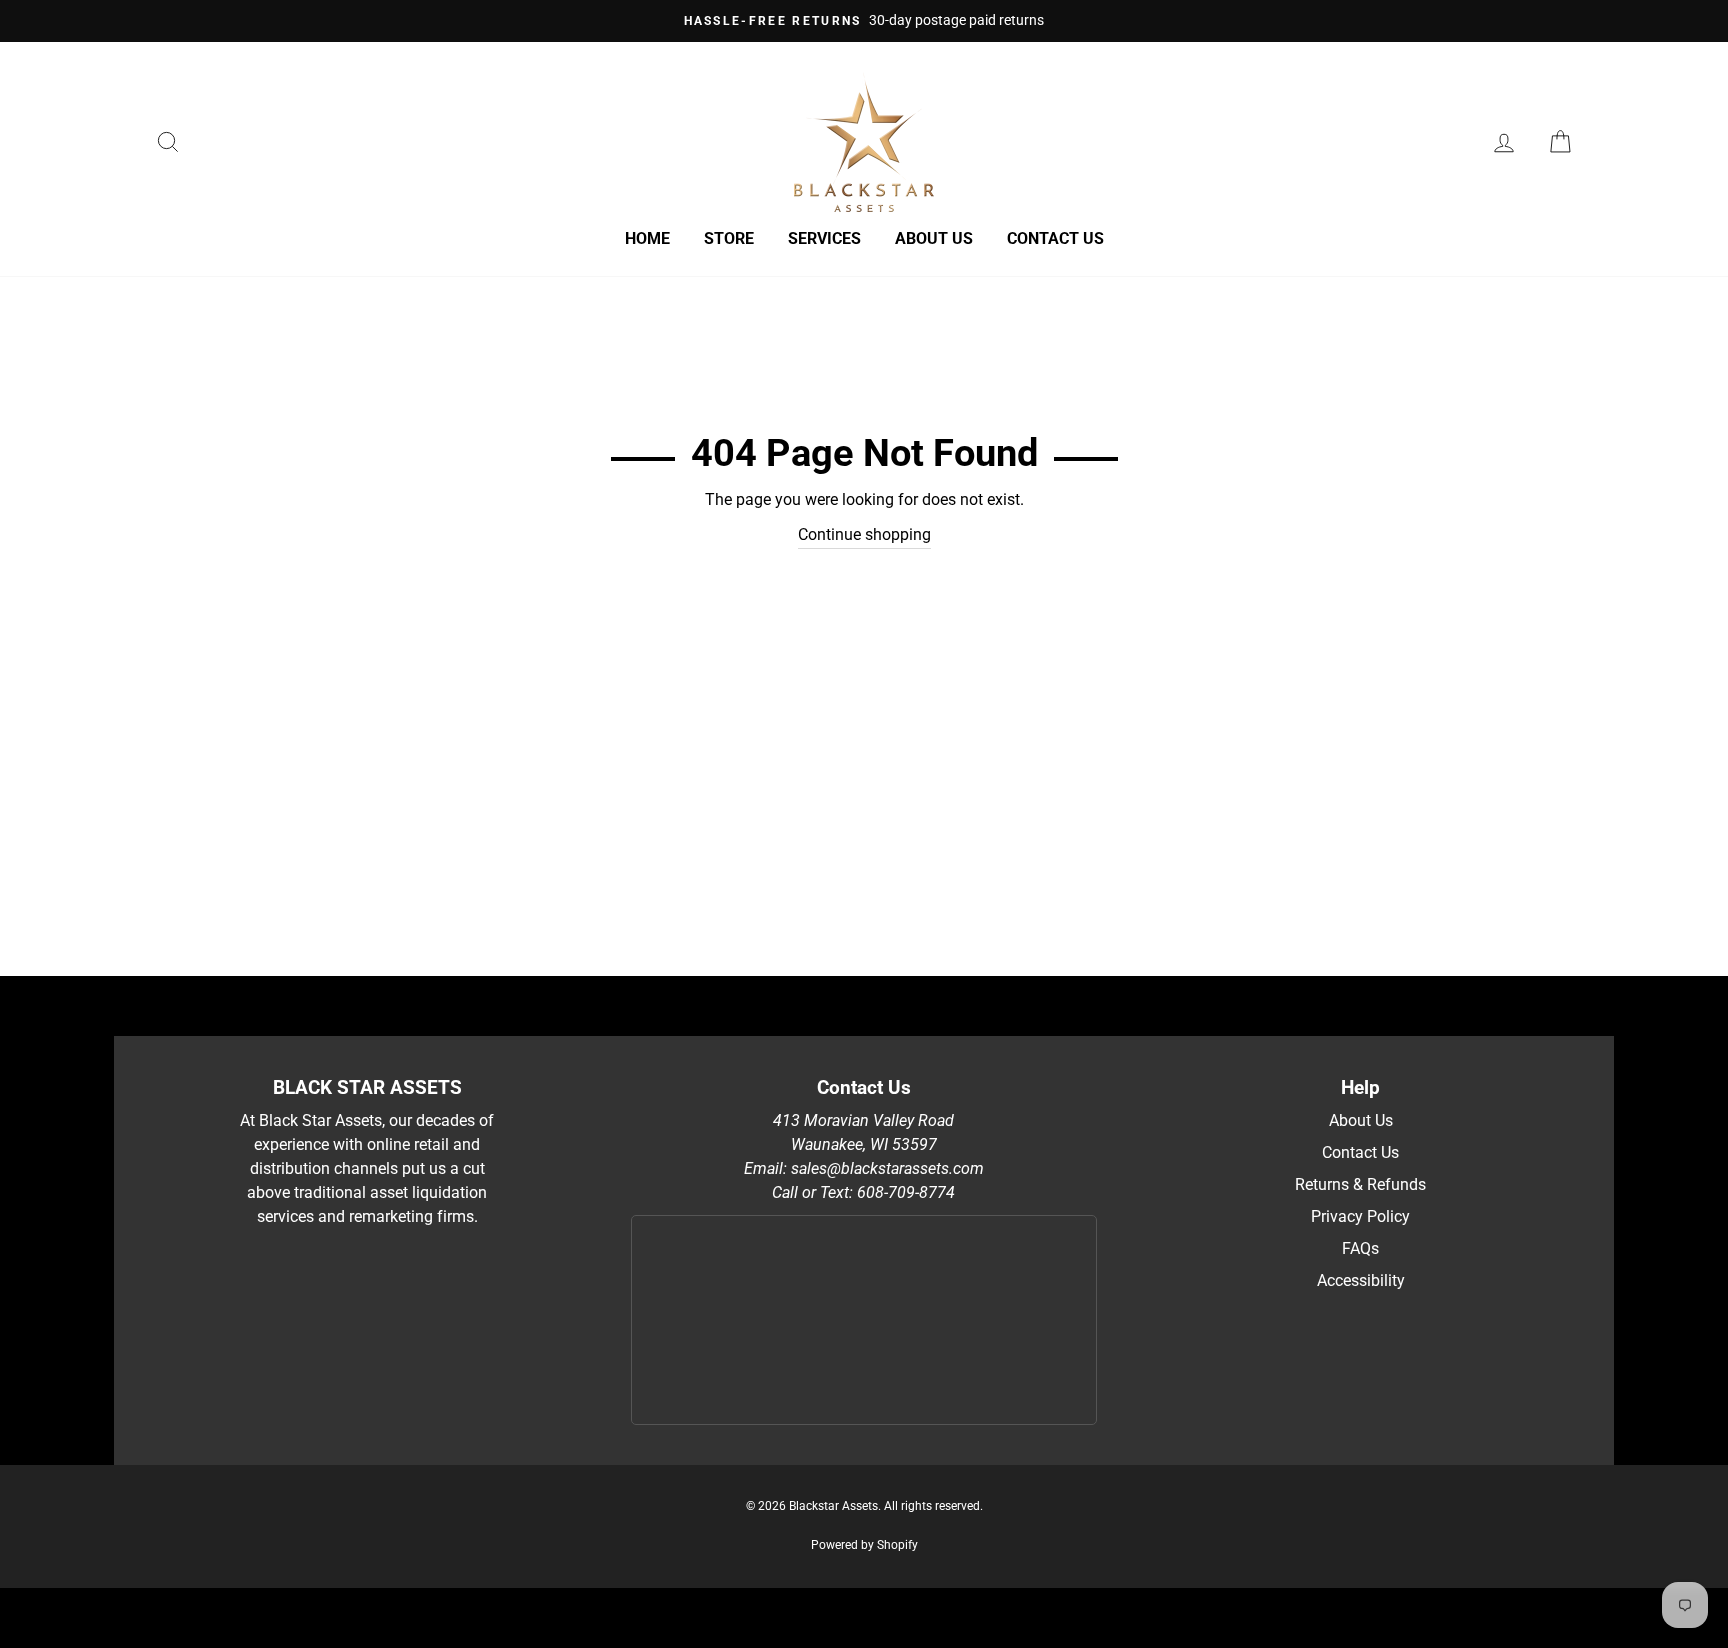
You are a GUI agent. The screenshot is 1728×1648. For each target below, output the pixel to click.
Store (729, 238)
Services (824, 238)
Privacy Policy (1360, 1216)
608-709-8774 (906, 1192)
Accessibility (1361, 1280)
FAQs (1360, 1248)
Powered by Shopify (864, 1545)
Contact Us (1055, 238)
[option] (864, 21)
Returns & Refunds (1360, 1184)
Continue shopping (864, 534)
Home (647, 238)
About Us (1361, 1120)
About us (934, 238)
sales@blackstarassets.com (887, 1168)
